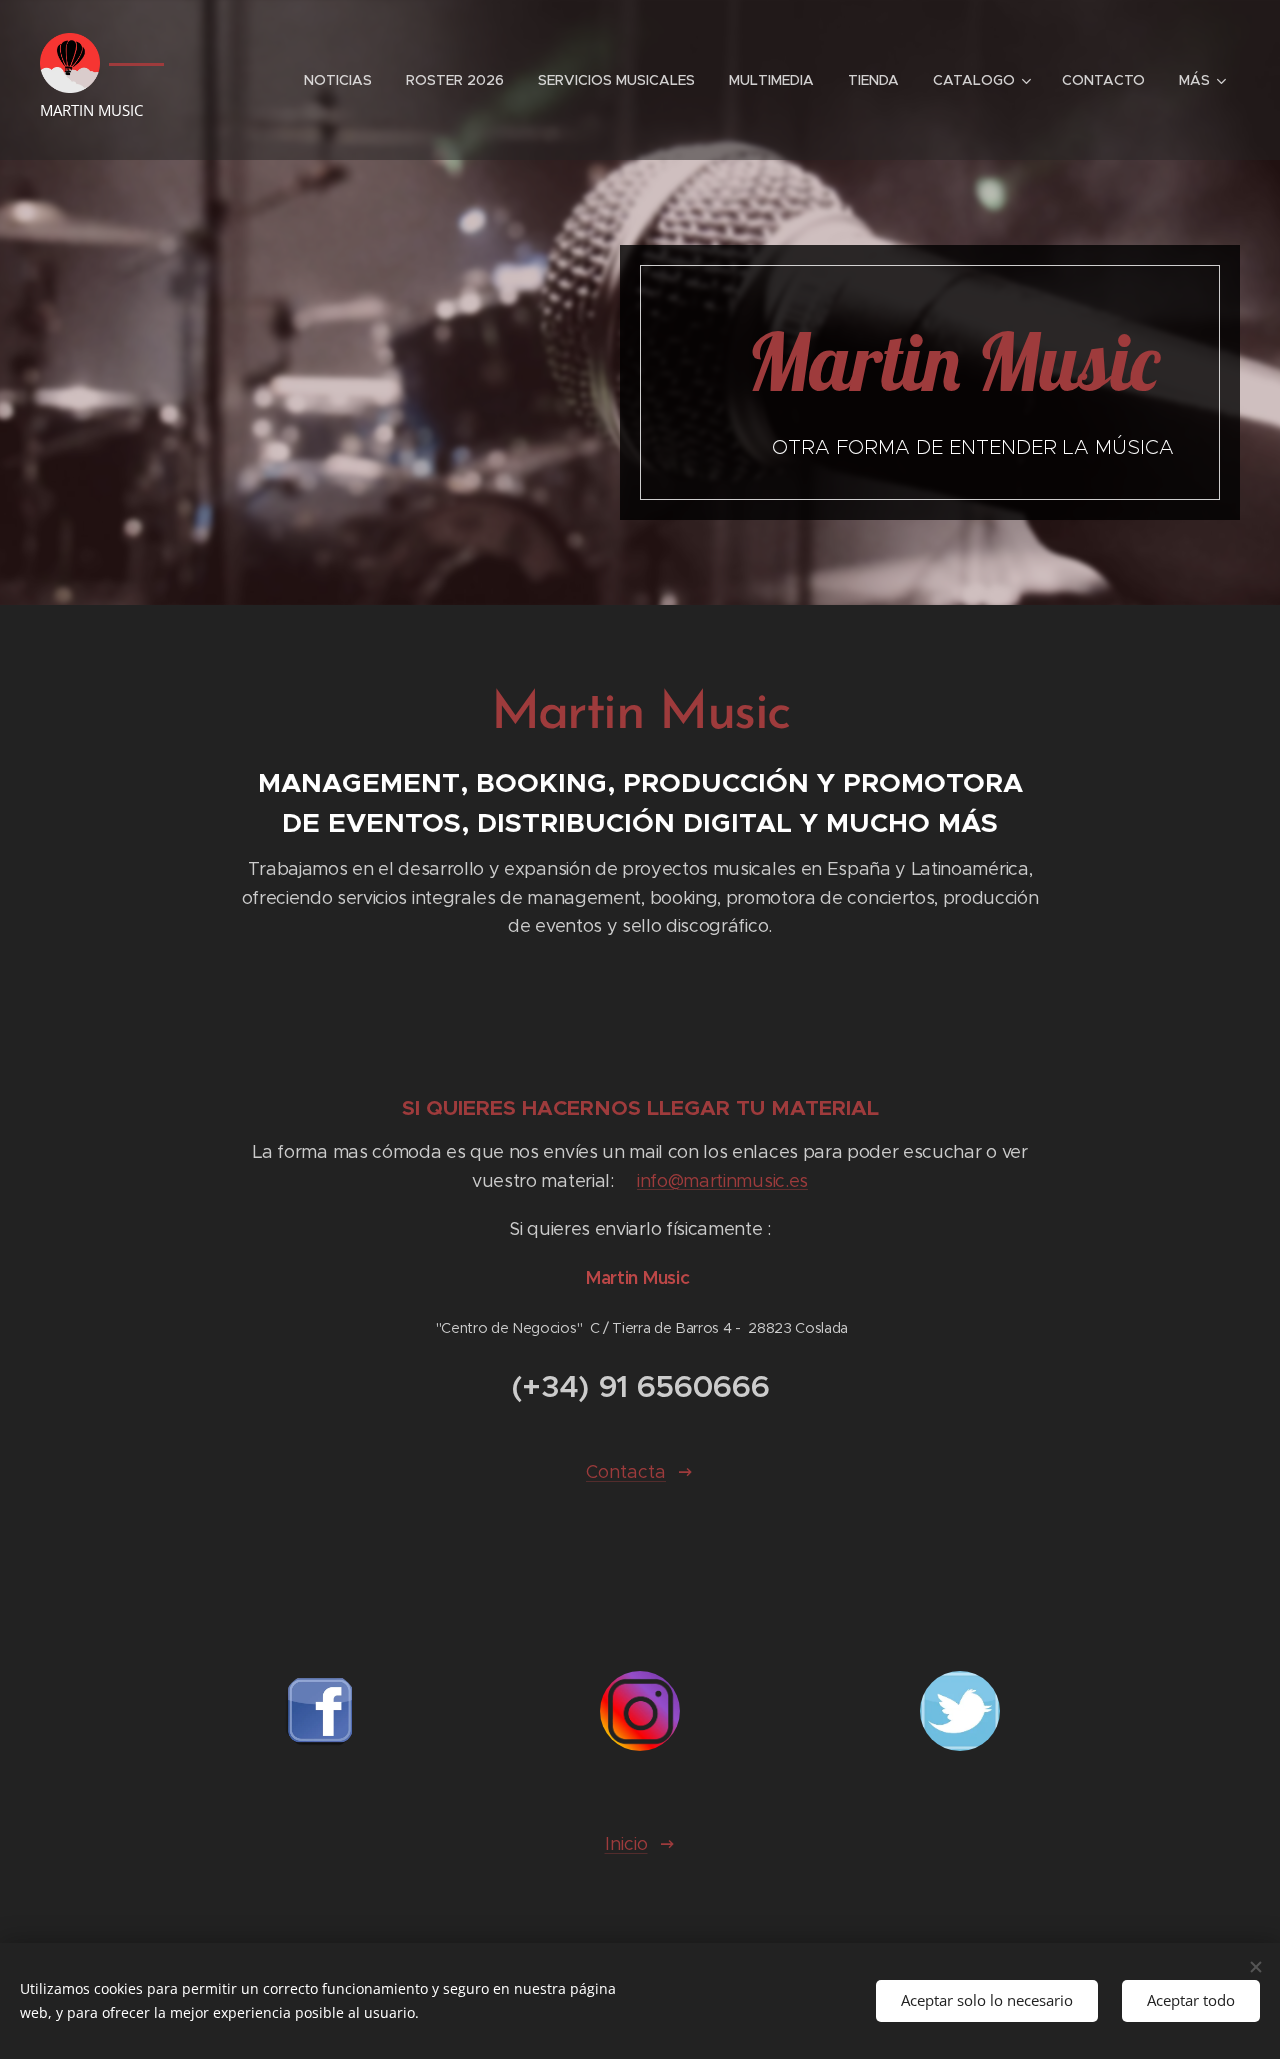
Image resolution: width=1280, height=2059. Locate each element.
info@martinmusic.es (722, 1181)
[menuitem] (338, 80)
